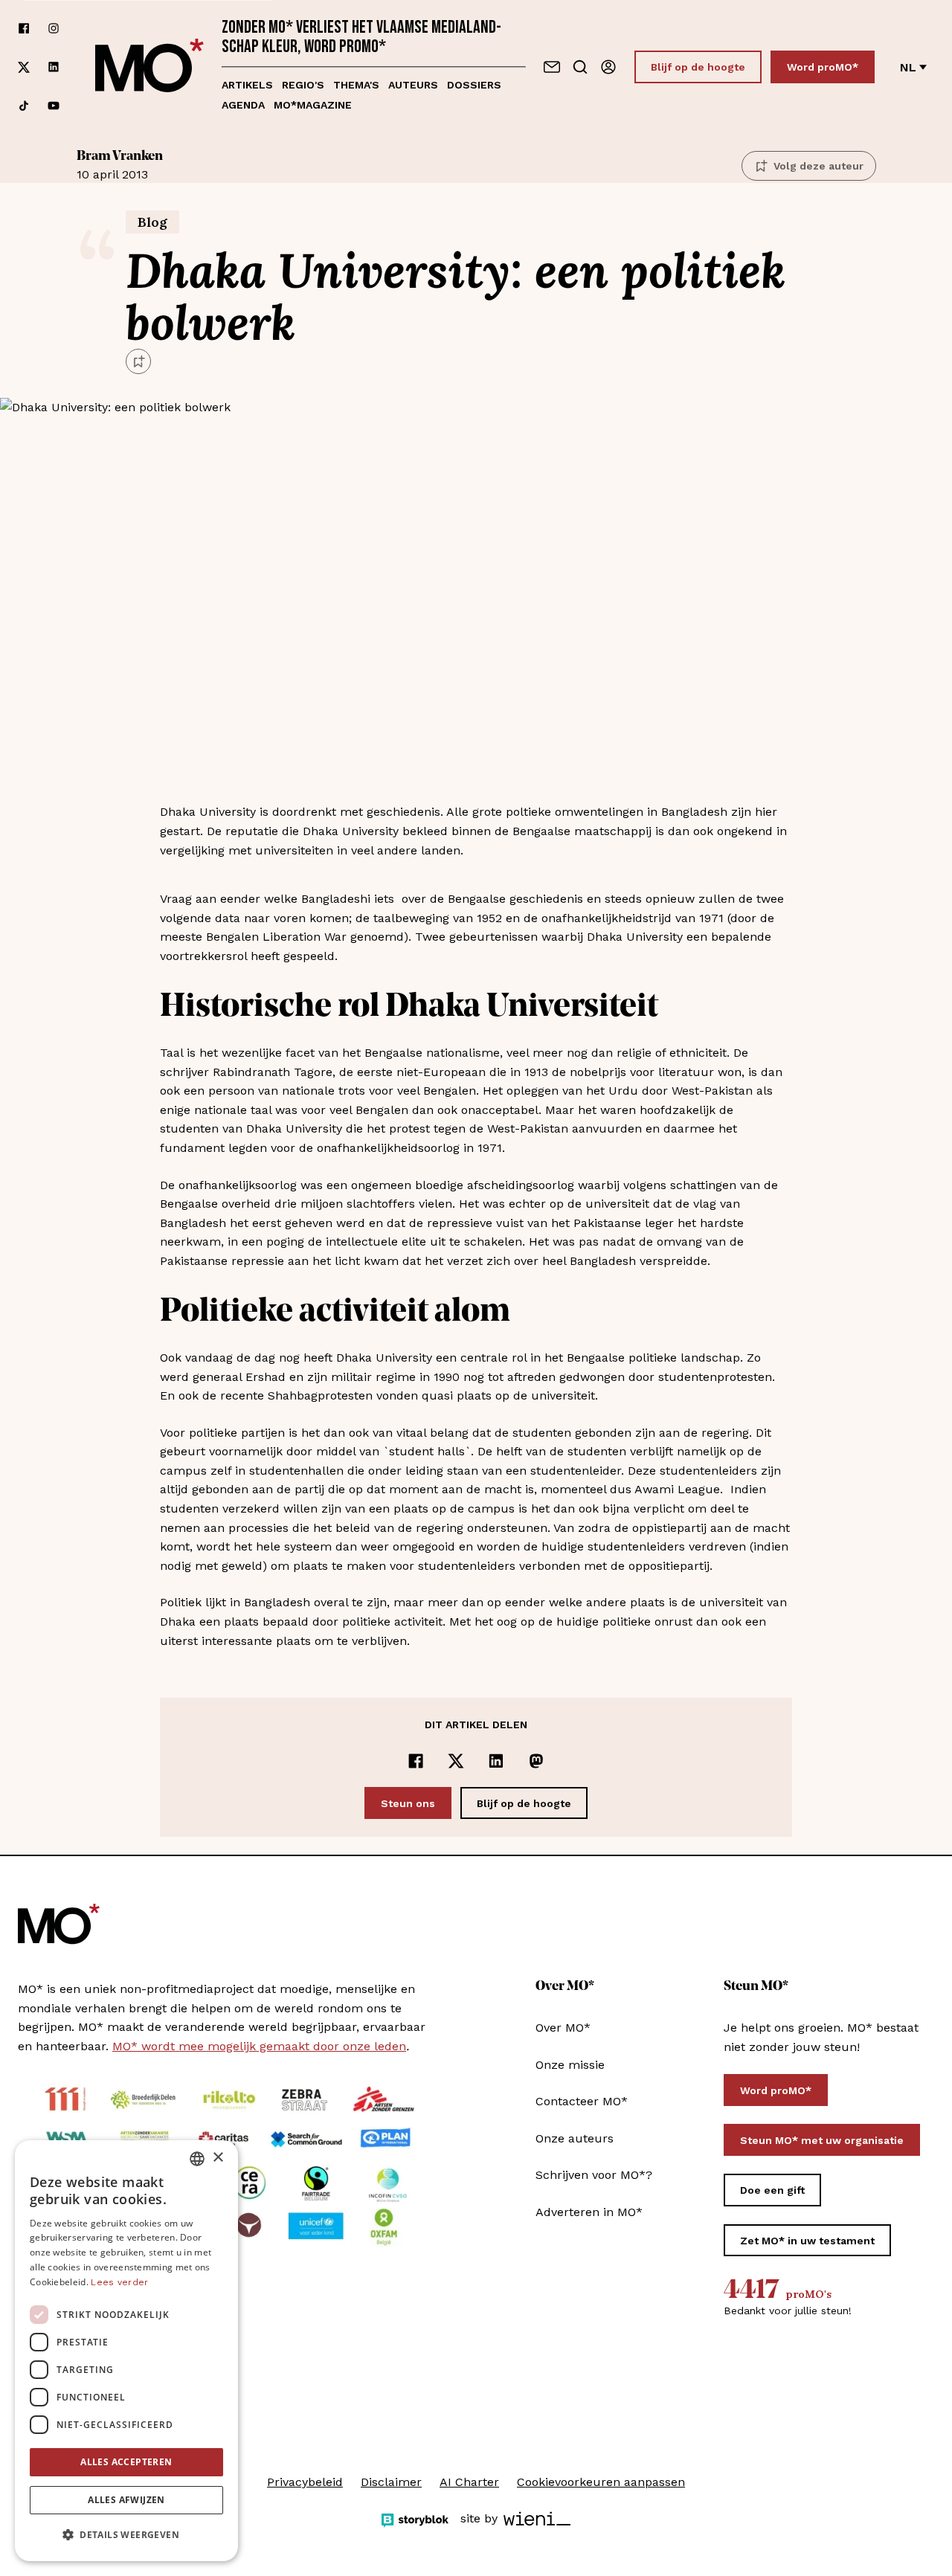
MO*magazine (313, 105)
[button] (126, 2535)
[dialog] (126, 2351)
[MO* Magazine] (149, 67)
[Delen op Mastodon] (536, 1761)
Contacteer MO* (582, 2101)
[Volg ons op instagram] (54, 28)
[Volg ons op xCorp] (24, 67)
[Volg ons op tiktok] (24, 106)
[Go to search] (580, 67)
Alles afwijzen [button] (126, 2500)
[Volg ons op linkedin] (54, 67)
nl (908, 67)
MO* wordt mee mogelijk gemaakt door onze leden (259, 2046)
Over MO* (563, 2028)
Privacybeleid (305, 2482)
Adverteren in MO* (589, 2212)
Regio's (303, 85)
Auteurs (413, 85)
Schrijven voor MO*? (594, 2175)
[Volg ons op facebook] (24, 28)
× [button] (218, 2158)
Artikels (247, 85)
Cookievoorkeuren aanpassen (601, 2482)
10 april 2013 (120, 165)
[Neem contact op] (552, 67)
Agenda (243, 105)
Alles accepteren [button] (126, 2462)
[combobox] (197, 2159)
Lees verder (119, 2282)
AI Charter (469, 2482)
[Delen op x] (456, 1761)
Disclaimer (391, 2482)
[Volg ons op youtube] (54, 106)
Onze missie (570, 2065)
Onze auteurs (575, 2138)
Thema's (356, 85)
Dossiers (474, 85)
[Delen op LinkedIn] (496, 1761)
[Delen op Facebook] (416, 1761)
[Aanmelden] (608, 67)
